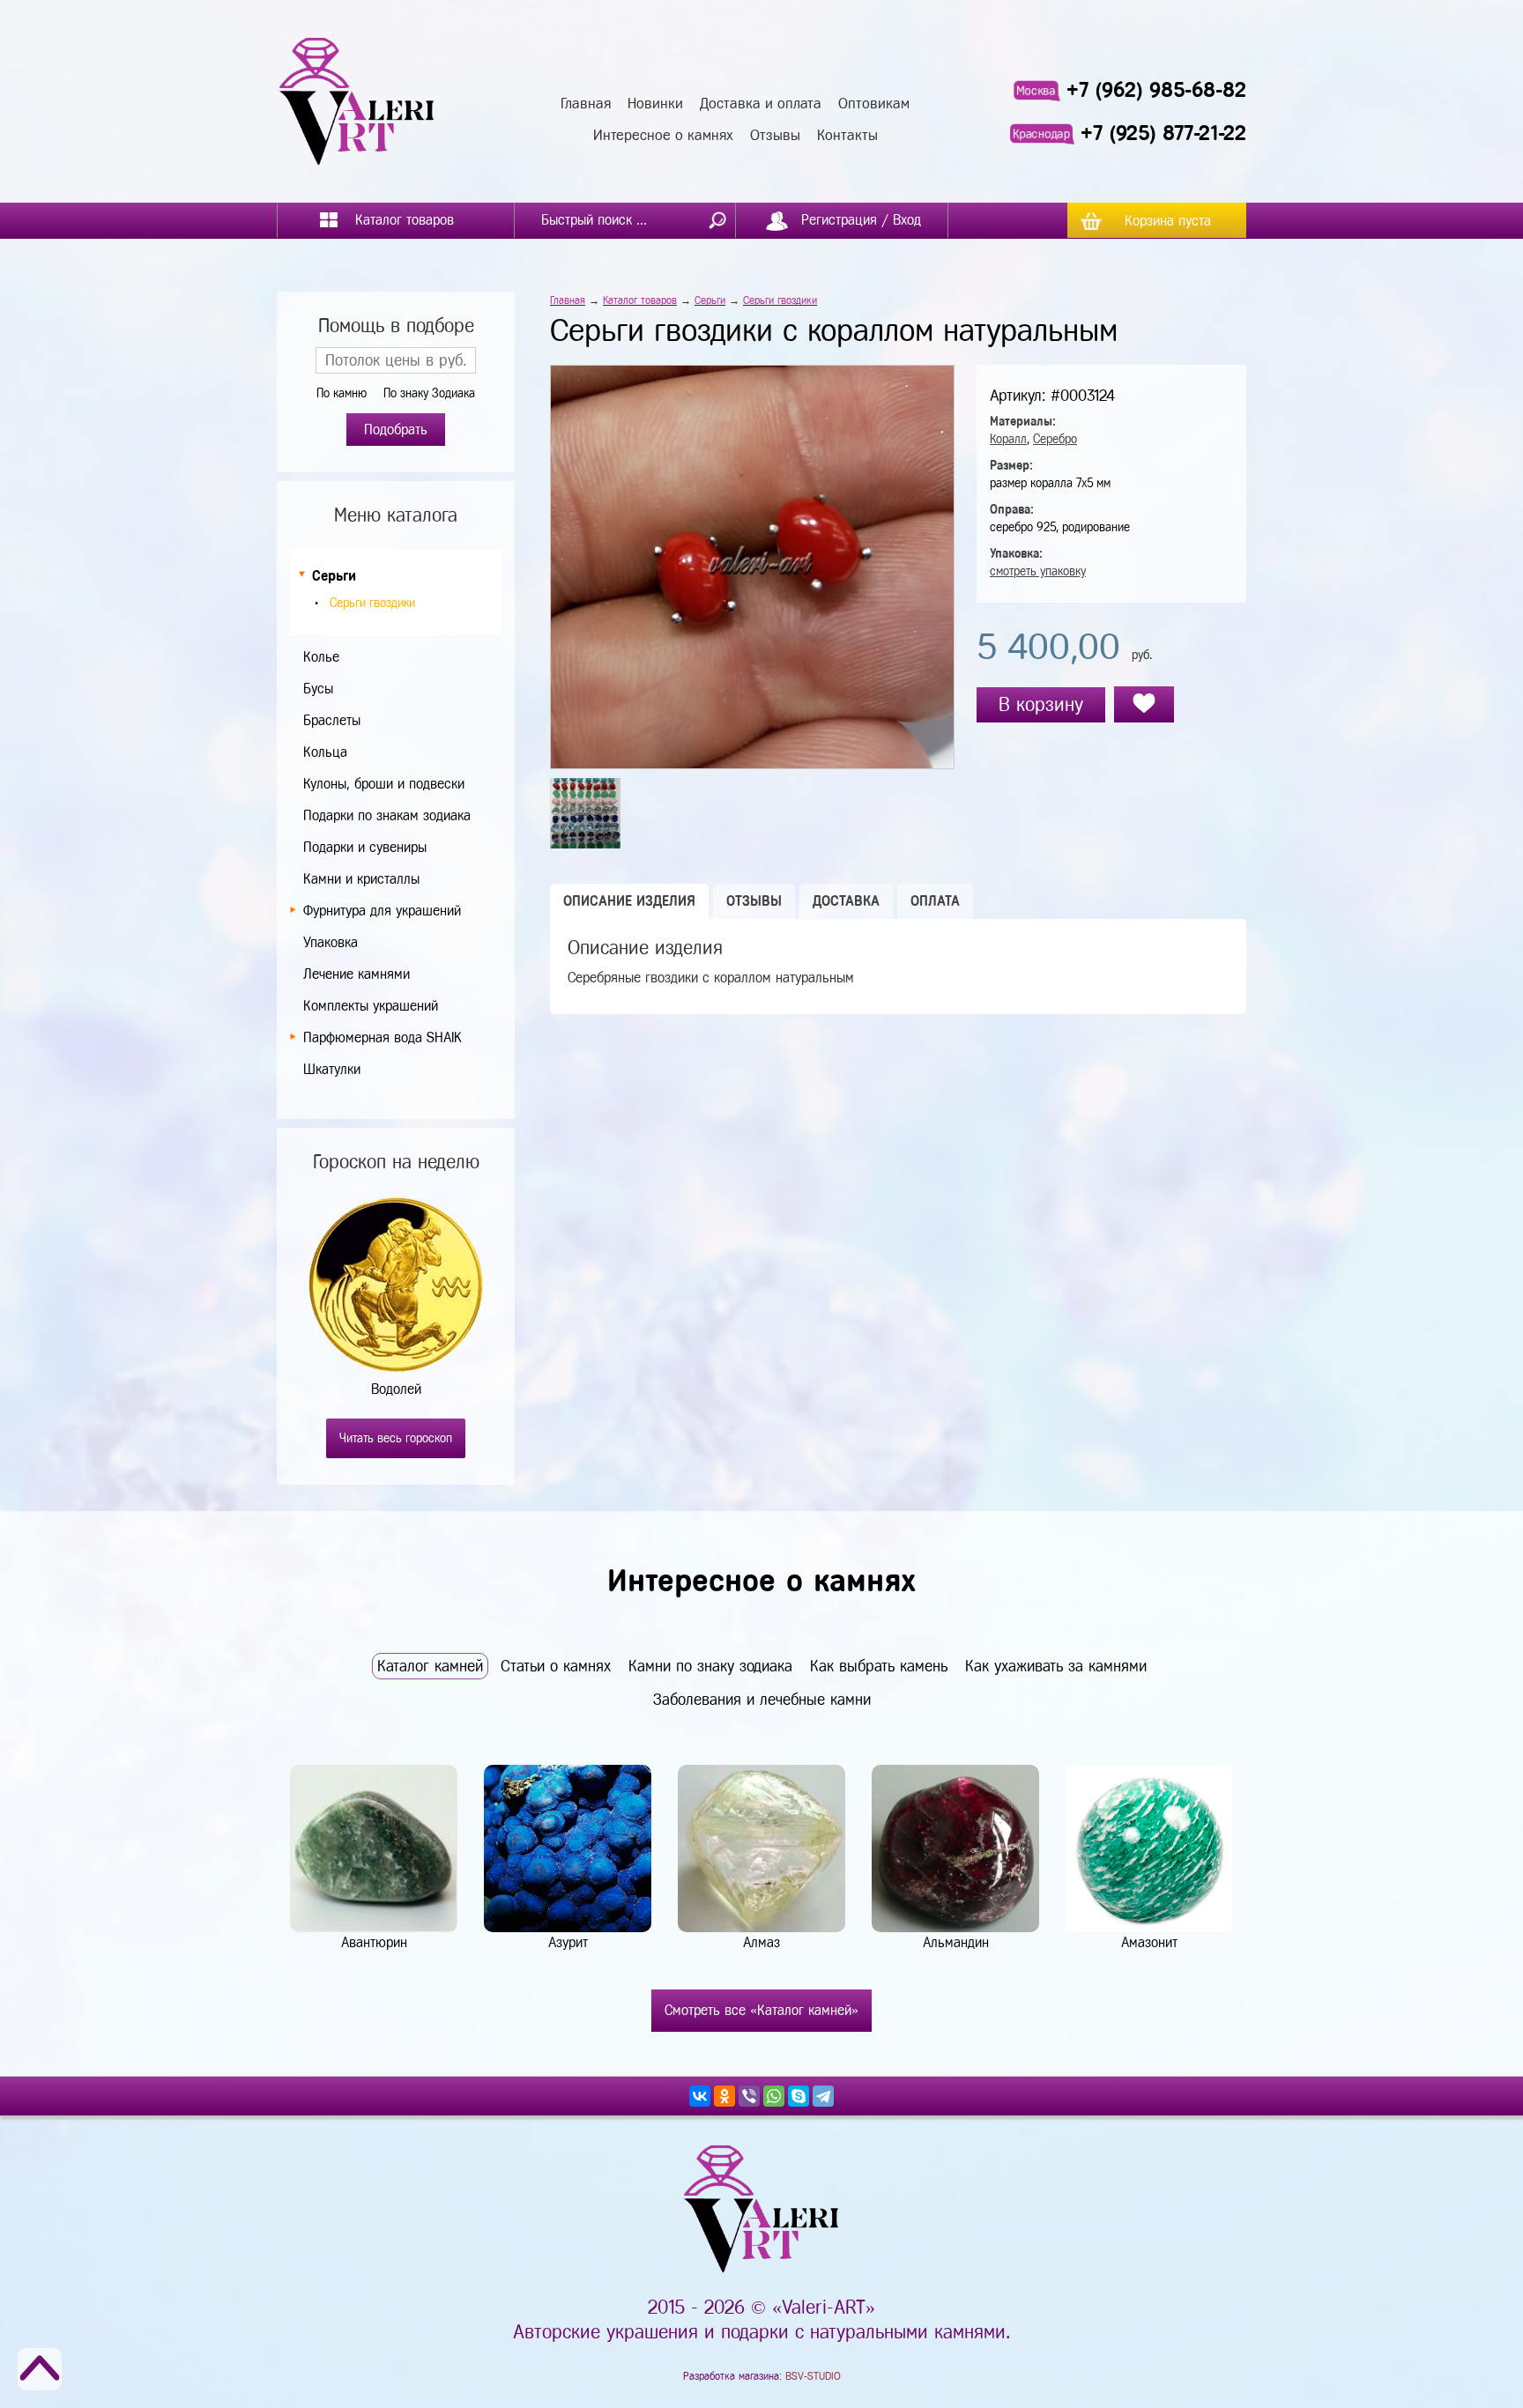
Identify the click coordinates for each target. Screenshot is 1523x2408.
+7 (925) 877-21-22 (1163, 133)
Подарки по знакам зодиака (387, 815)
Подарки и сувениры (365, 847)
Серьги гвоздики (372, 603)
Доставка (846, 901)
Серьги (334, 576)
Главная (586, 104)
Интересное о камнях (663, 135)
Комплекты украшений (371, 1006)
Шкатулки (332, 1069)
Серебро (1055, 439)
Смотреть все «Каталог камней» (761, 2010)
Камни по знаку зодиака (710, 1666)
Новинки (655, 104)
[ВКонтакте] (700, 2096)
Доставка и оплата (761, 104)
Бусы (318, 689)
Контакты (847, 135)
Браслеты (332, 720)
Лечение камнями (357, 974)
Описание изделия (629, 901)
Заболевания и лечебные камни (762, 1700)
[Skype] (799, 2096)
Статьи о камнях (556, 1666)
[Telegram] (823, 2096)
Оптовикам (874, 104)
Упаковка (331, 942)
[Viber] (749, 2096)
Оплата (935, 901)
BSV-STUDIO (813, 2376)
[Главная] (357, 101)
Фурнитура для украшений (382, 911)
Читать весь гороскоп (396, 1438)
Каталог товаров (640, 300)
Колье (321, 657)
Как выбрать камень (879, 1666)
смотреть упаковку (1038, 571)
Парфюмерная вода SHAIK (382, 1037)
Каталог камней (430, 1666)
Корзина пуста (1168, 221)
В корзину (1041, 704)
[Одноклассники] (724, 2096)
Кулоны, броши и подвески (384, 784)
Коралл (1008, 439)
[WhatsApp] (774, 2096)
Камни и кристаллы (361, 879)
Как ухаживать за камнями (1056, 1666)
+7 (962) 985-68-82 (1156, 90)
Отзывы (775, 135)
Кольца (325, 752)
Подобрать (396, 430)
